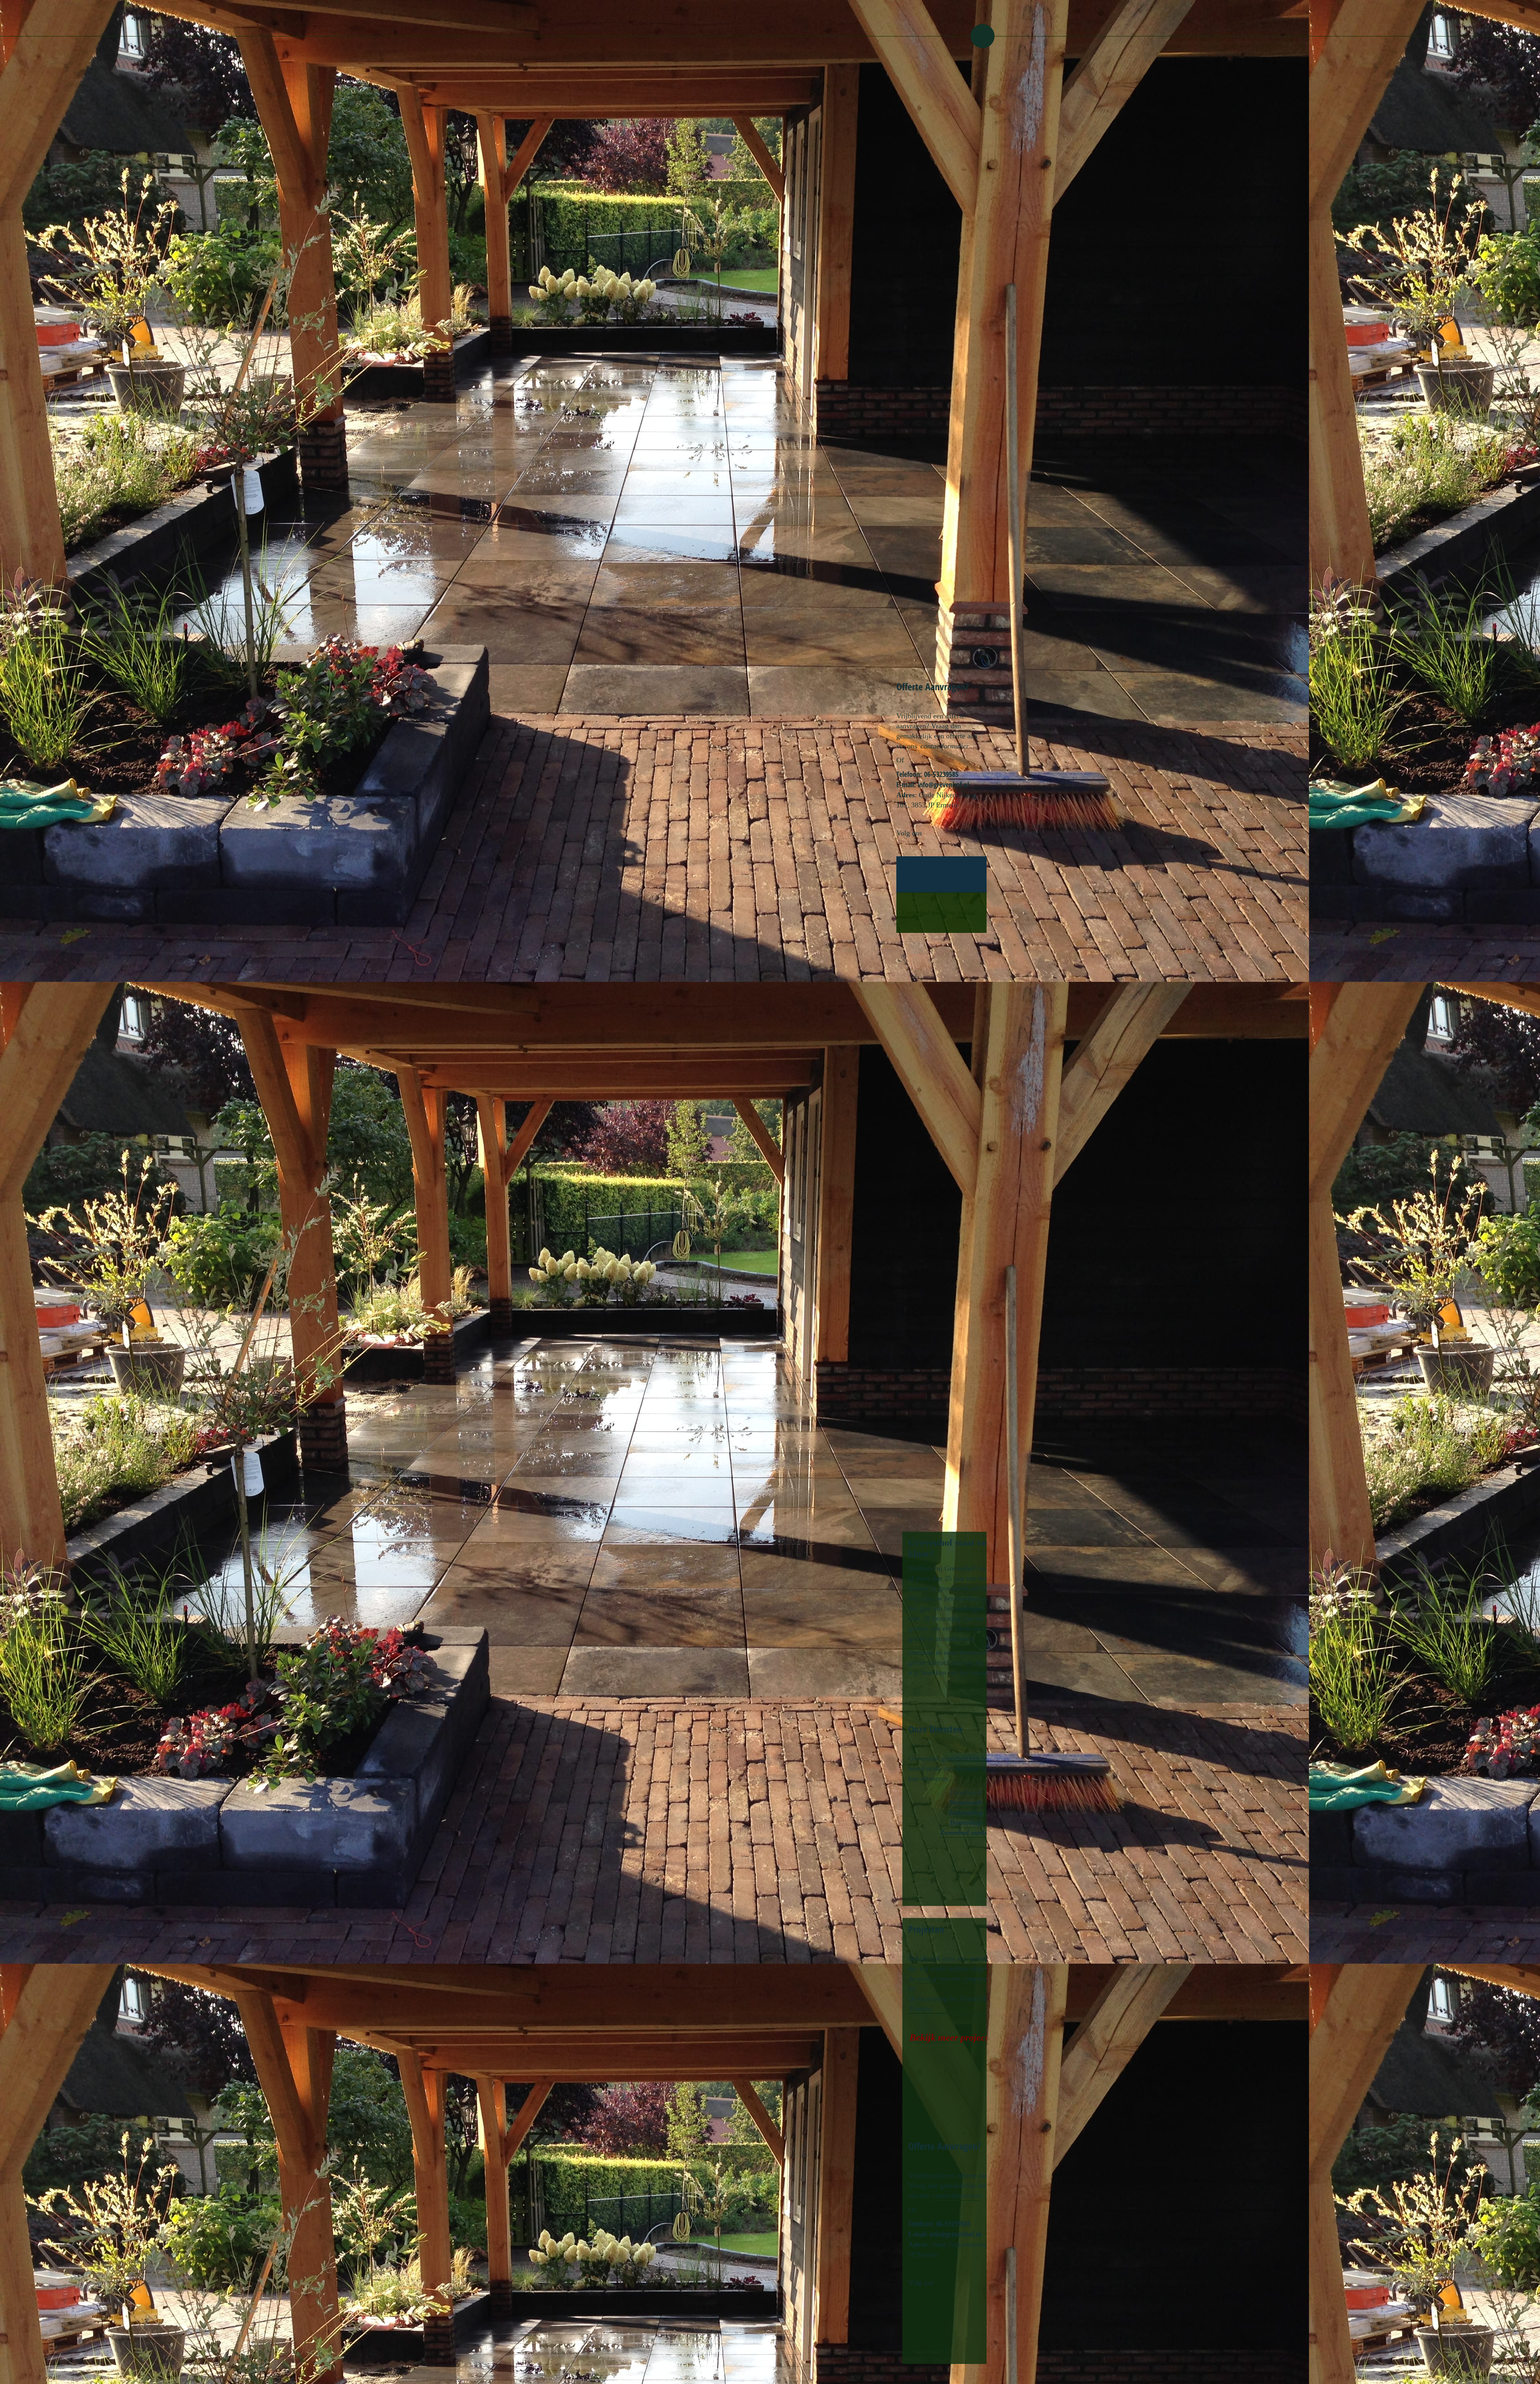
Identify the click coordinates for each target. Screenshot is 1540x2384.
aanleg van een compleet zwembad (967, 1979)
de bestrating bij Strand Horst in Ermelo (957, 2004)
